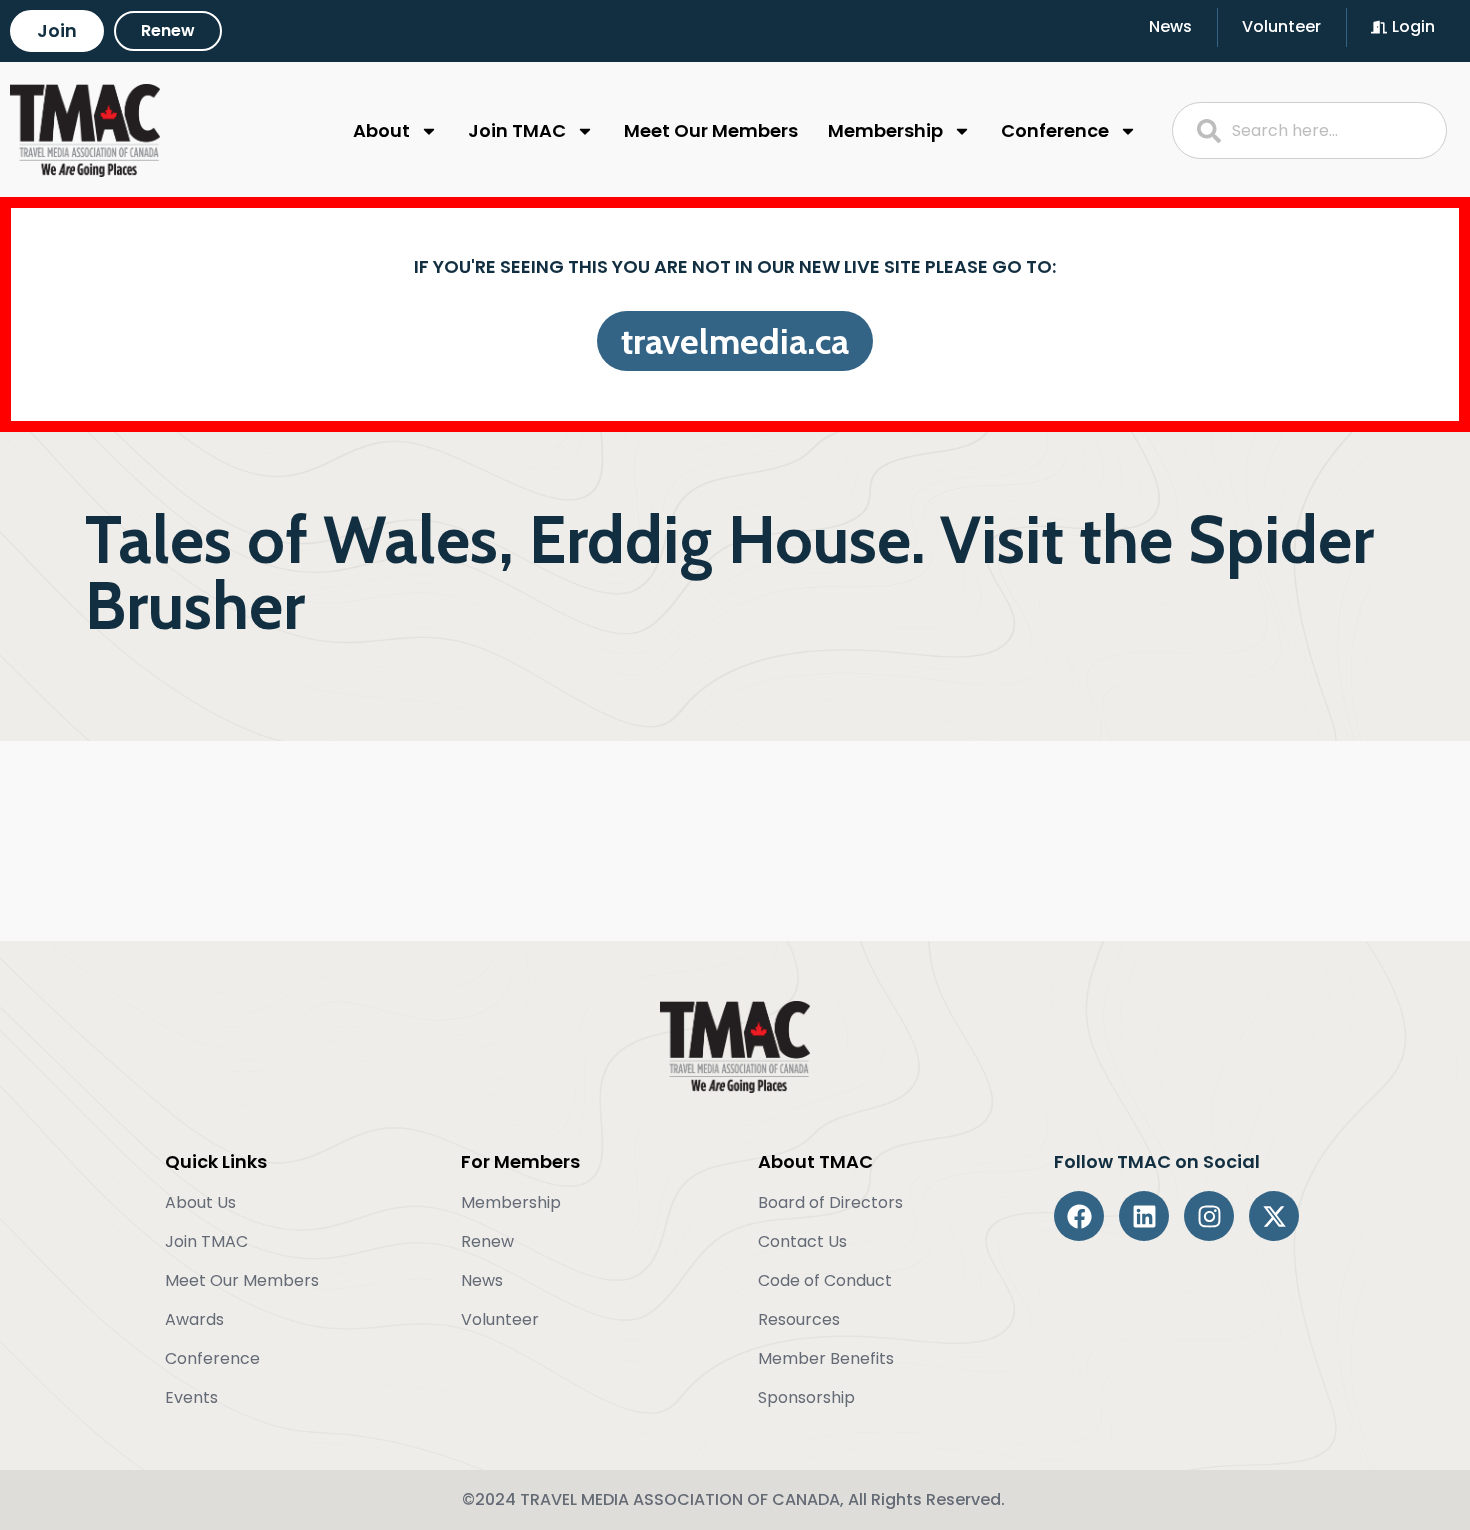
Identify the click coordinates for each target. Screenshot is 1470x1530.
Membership (885, 130)
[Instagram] (1209, 1216)
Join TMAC (517, 130)
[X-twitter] (1274, 1216)
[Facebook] (1079, 1216)
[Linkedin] (1144, 1216)
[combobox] (1310, 130)
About (381, 130)
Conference (1055, 130)
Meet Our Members (711, 130)
